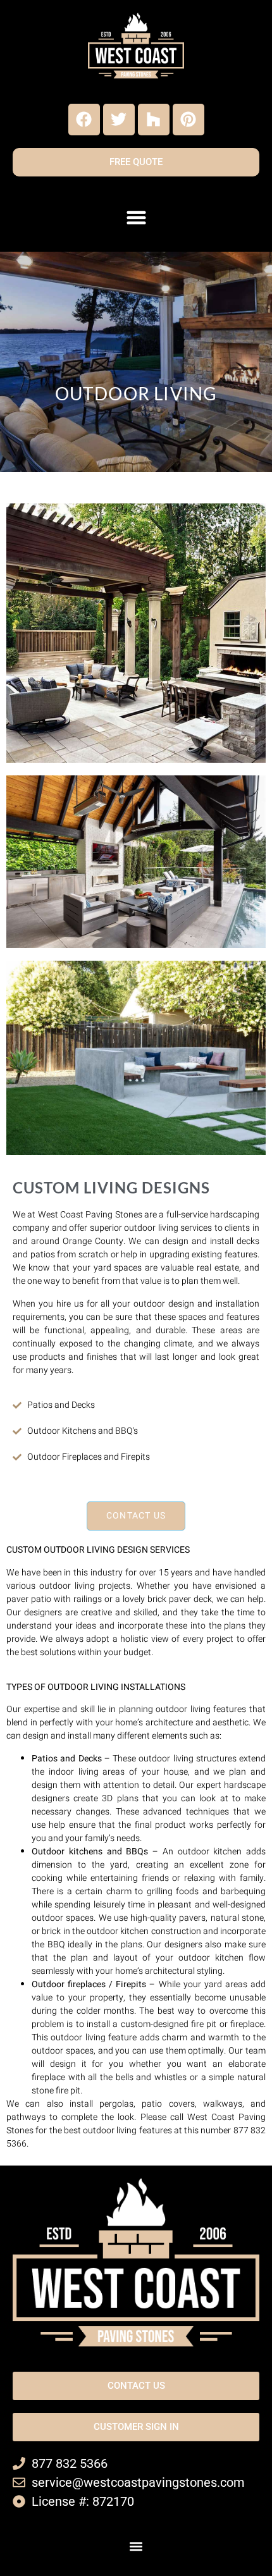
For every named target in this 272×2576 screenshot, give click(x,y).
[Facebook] (84, 120)
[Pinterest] (189, 120)
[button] (136, 218)
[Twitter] (119, 120)
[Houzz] (154, 120)
